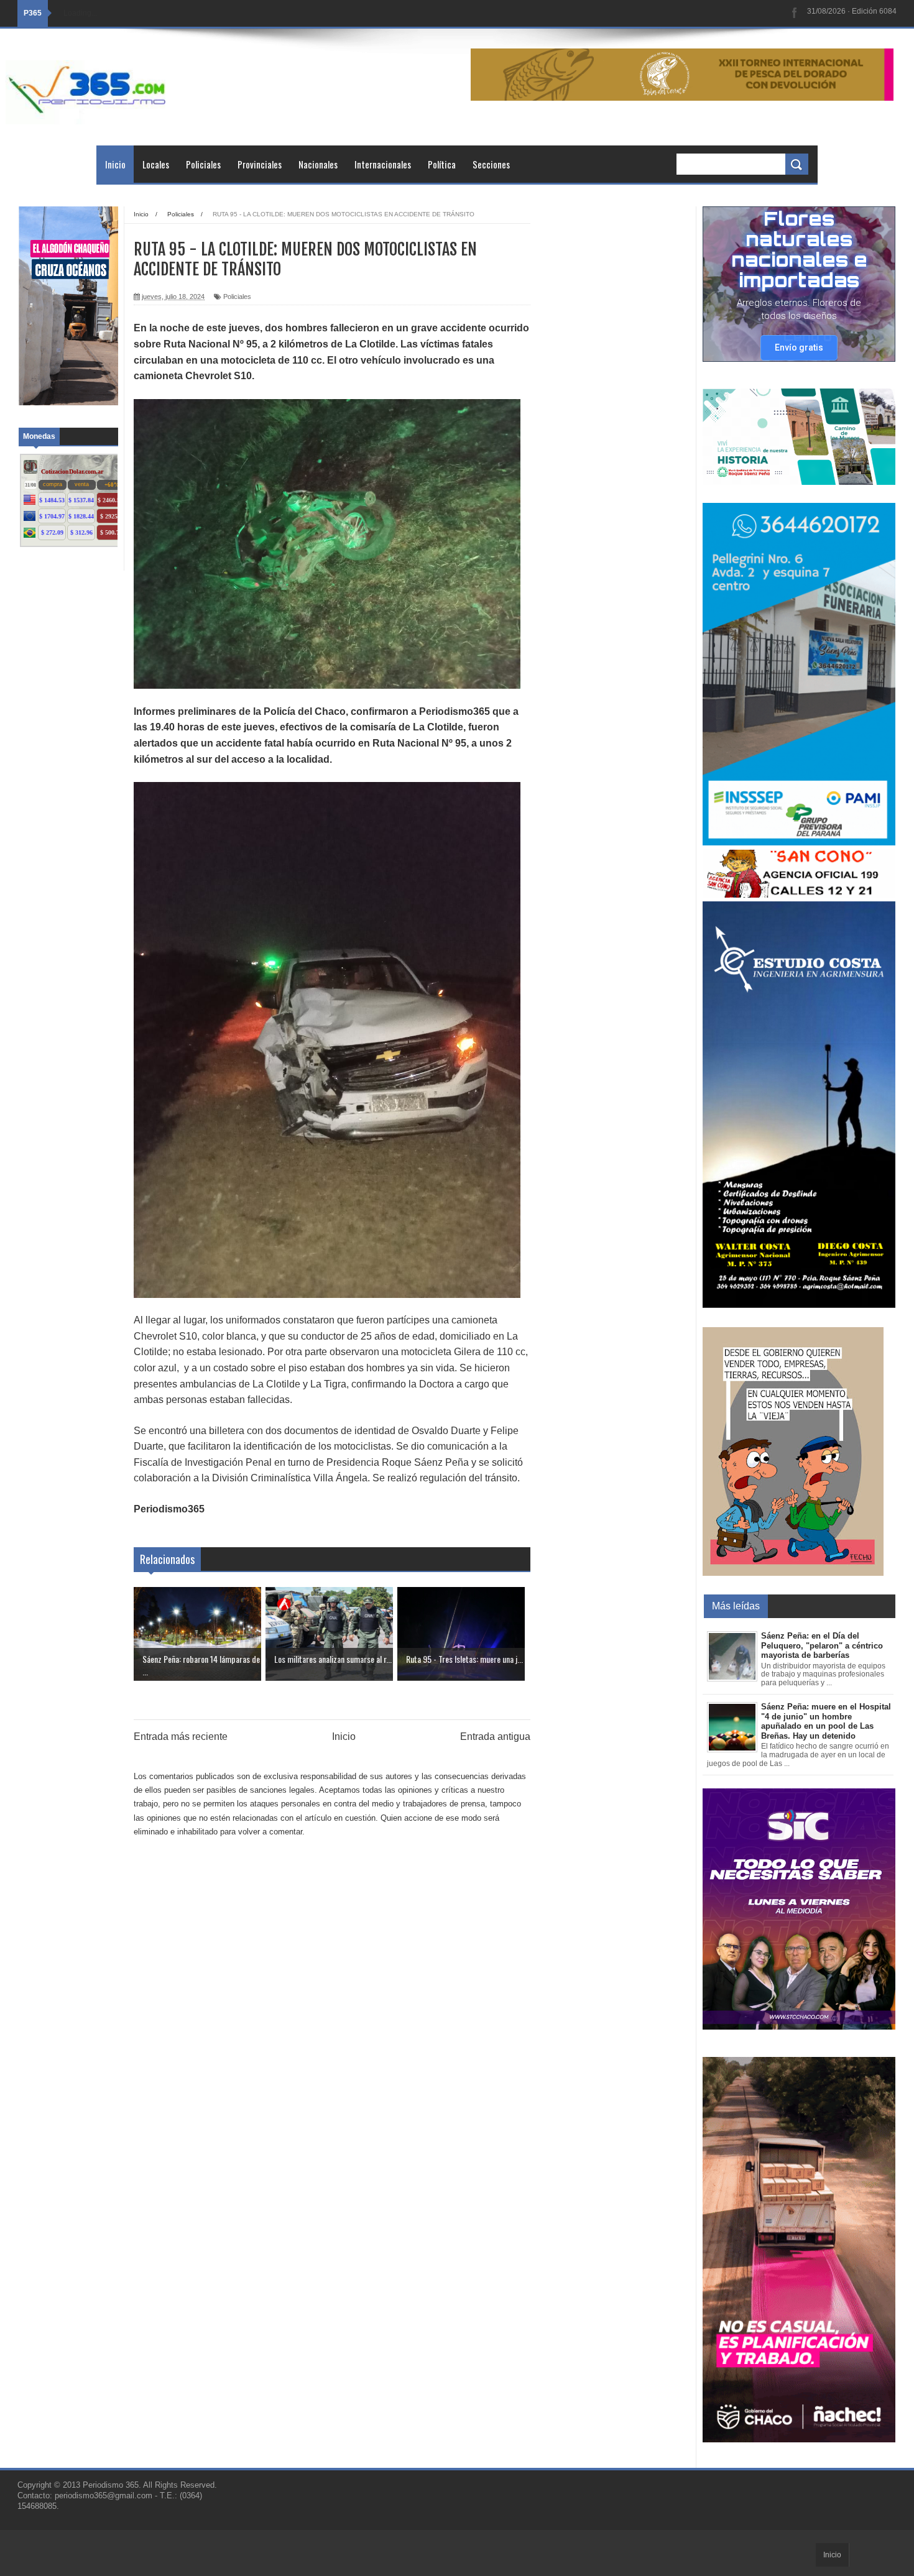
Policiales (203, 164)
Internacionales (383, 164)
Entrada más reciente (181, 1736)
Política (442, 164)
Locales (156, 164)
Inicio (115, 164)
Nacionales (318, 164)
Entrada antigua (495, 1736)
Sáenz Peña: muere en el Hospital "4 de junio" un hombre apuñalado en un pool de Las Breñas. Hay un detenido (826, 1721)
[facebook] (795, 13)
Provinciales (260, 164)
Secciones (491, 164)
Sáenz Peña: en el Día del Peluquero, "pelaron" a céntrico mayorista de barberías (822, 1645)
